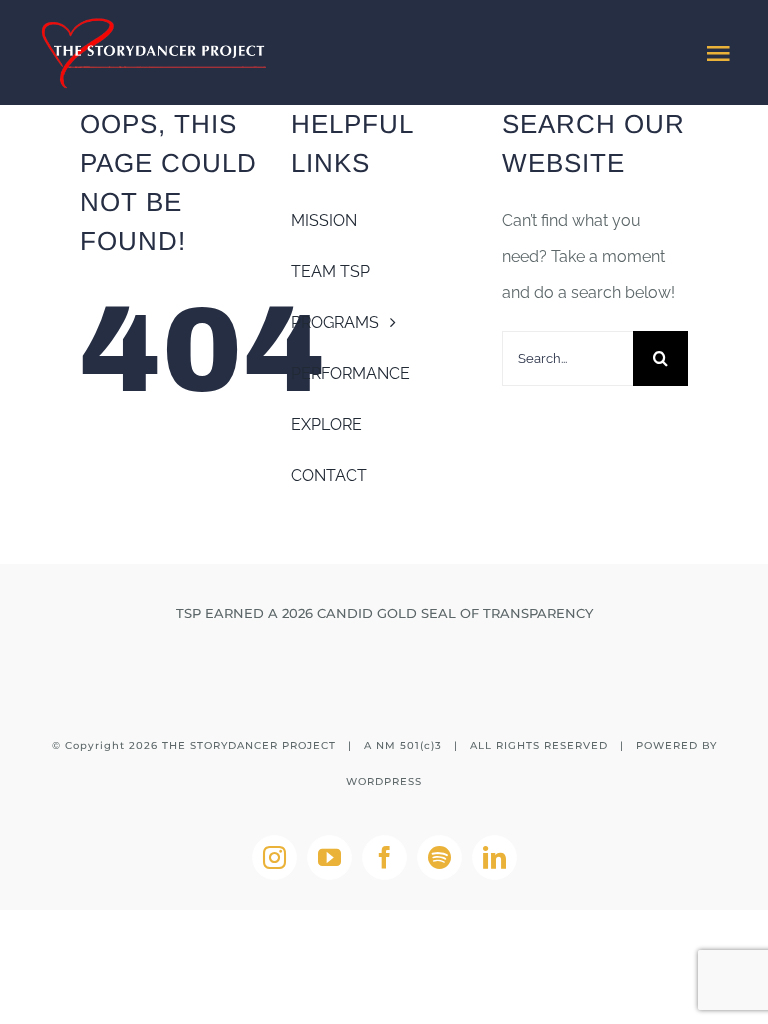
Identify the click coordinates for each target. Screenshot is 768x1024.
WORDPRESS (384, 781)
